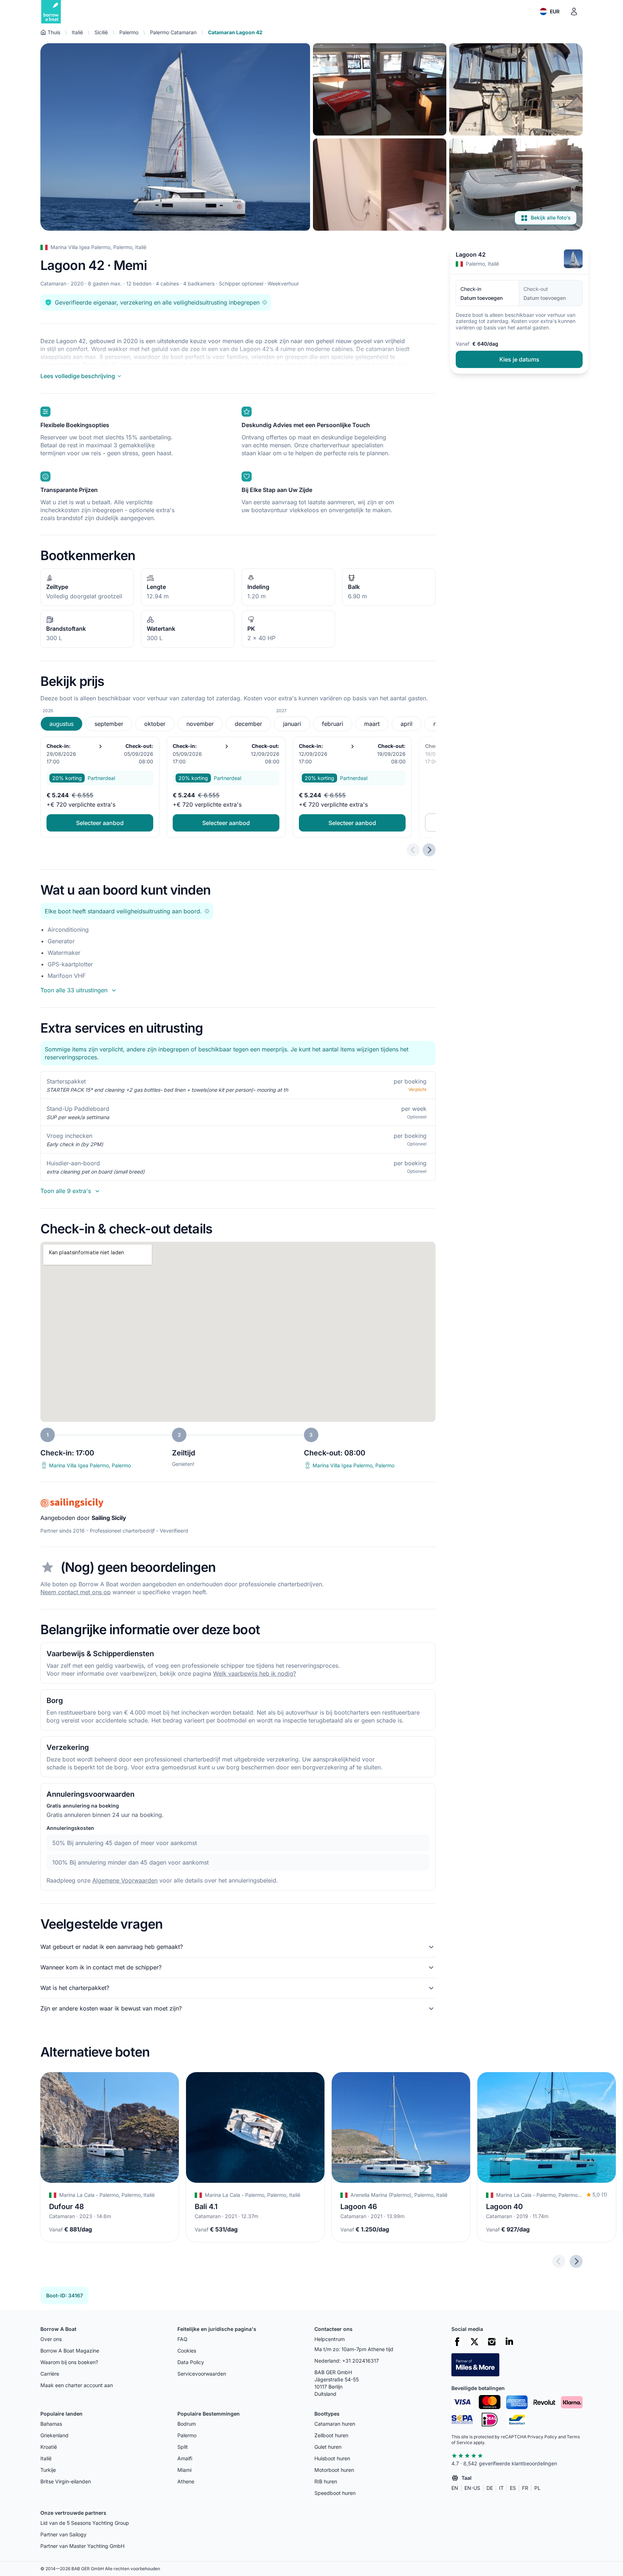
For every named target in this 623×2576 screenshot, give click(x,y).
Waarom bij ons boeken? (69, 2362)
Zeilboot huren (331, 2435)
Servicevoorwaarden (202, 2374)
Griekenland (54, 2435)
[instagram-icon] (492, 2342)
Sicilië (101, 32)
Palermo (129, 32)
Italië (77, 32)
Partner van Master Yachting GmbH (82, 2546)
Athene (186, 2481)
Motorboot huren (334, 2470)
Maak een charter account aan (77, 2385)
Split (183, 2447)
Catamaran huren (335, 2424)
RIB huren (326, 2481)
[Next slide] (576, 2261)
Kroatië (49, 2447)
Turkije (48, 2470)
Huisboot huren (332, 2458)
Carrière (50, 2374)
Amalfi (185, 2458)
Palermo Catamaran (173, 32)
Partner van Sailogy (63, 2534)
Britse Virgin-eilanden (66, 2481)
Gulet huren (328, 2447)
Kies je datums (519, 359)
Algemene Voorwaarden (125, 1880)
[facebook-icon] (457, 2342)
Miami (184, 2470)
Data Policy (191, 2362)
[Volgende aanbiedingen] (429, 850)
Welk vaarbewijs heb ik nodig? (255, 1673)
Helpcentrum (330, 2339)
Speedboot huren (335, 2493)
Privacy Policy (542, 2437)
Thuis (54, 32)
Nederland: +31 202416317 (347, 2361)
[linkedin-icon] (509, 2342)
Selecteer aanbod (100, 823)
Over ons (51, 2339)
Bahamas (51, 2424)
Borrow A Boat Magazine (70, 2351)
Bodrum (187, 2424)
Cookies (187, 2351)
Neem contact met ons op (76, 1592)
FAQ (182, 2339)
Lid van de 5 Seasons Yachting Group (85, 2523)
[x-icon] (474, 2342)
